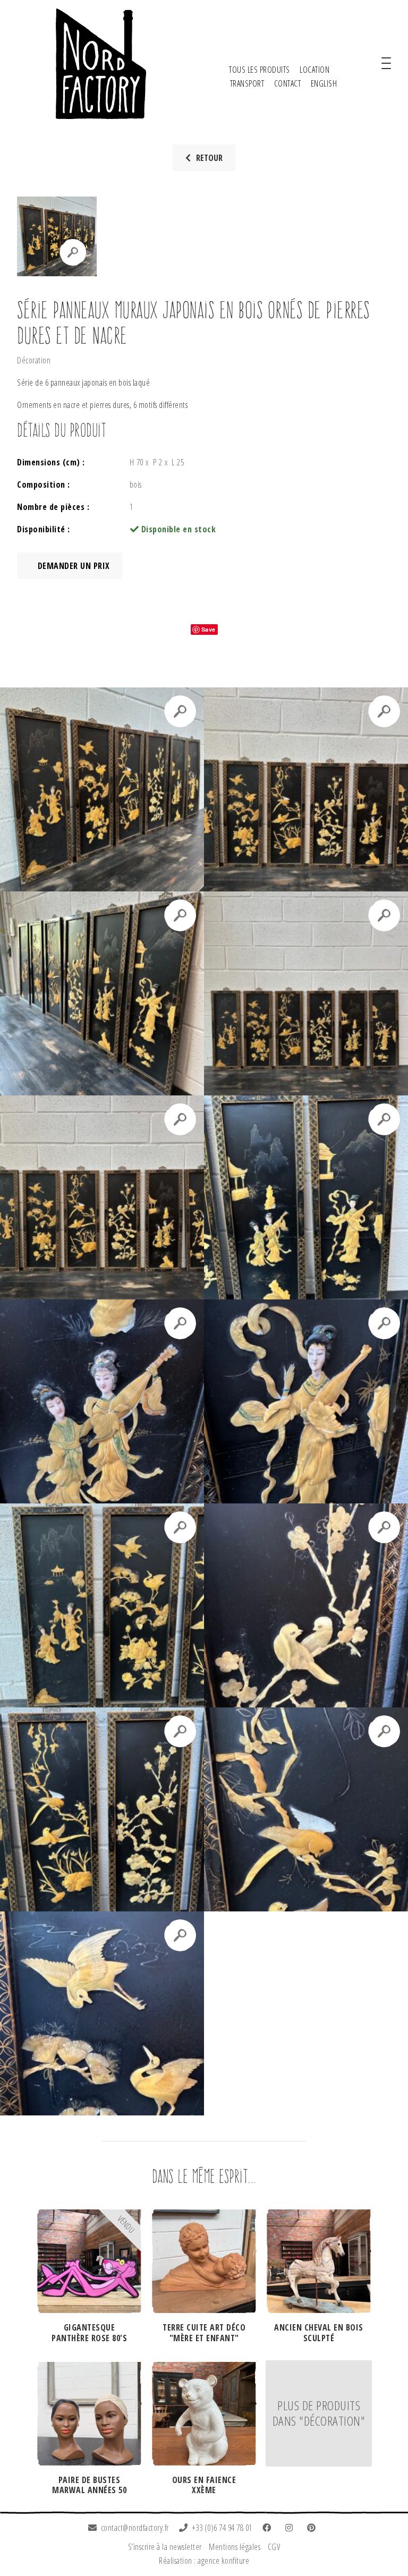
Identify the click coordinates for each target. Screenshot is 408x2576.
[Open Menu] (386, 64)
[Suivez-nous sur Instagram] (291, 2528)
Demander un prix (73, 566)
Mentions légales (235, 2547)
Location (314, 70)
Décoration (34, 360)
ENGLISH (324, 83)
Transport (247, 83)
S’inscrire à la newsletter (165, 2547)
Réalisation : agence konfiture (204, 2561)
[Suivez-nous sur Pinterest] (313, 2528)
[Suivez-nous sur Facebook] (269, 2528)
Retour (209, 158)
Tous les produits (260, 70)
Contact (288, 83)
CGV (274, 2547)
